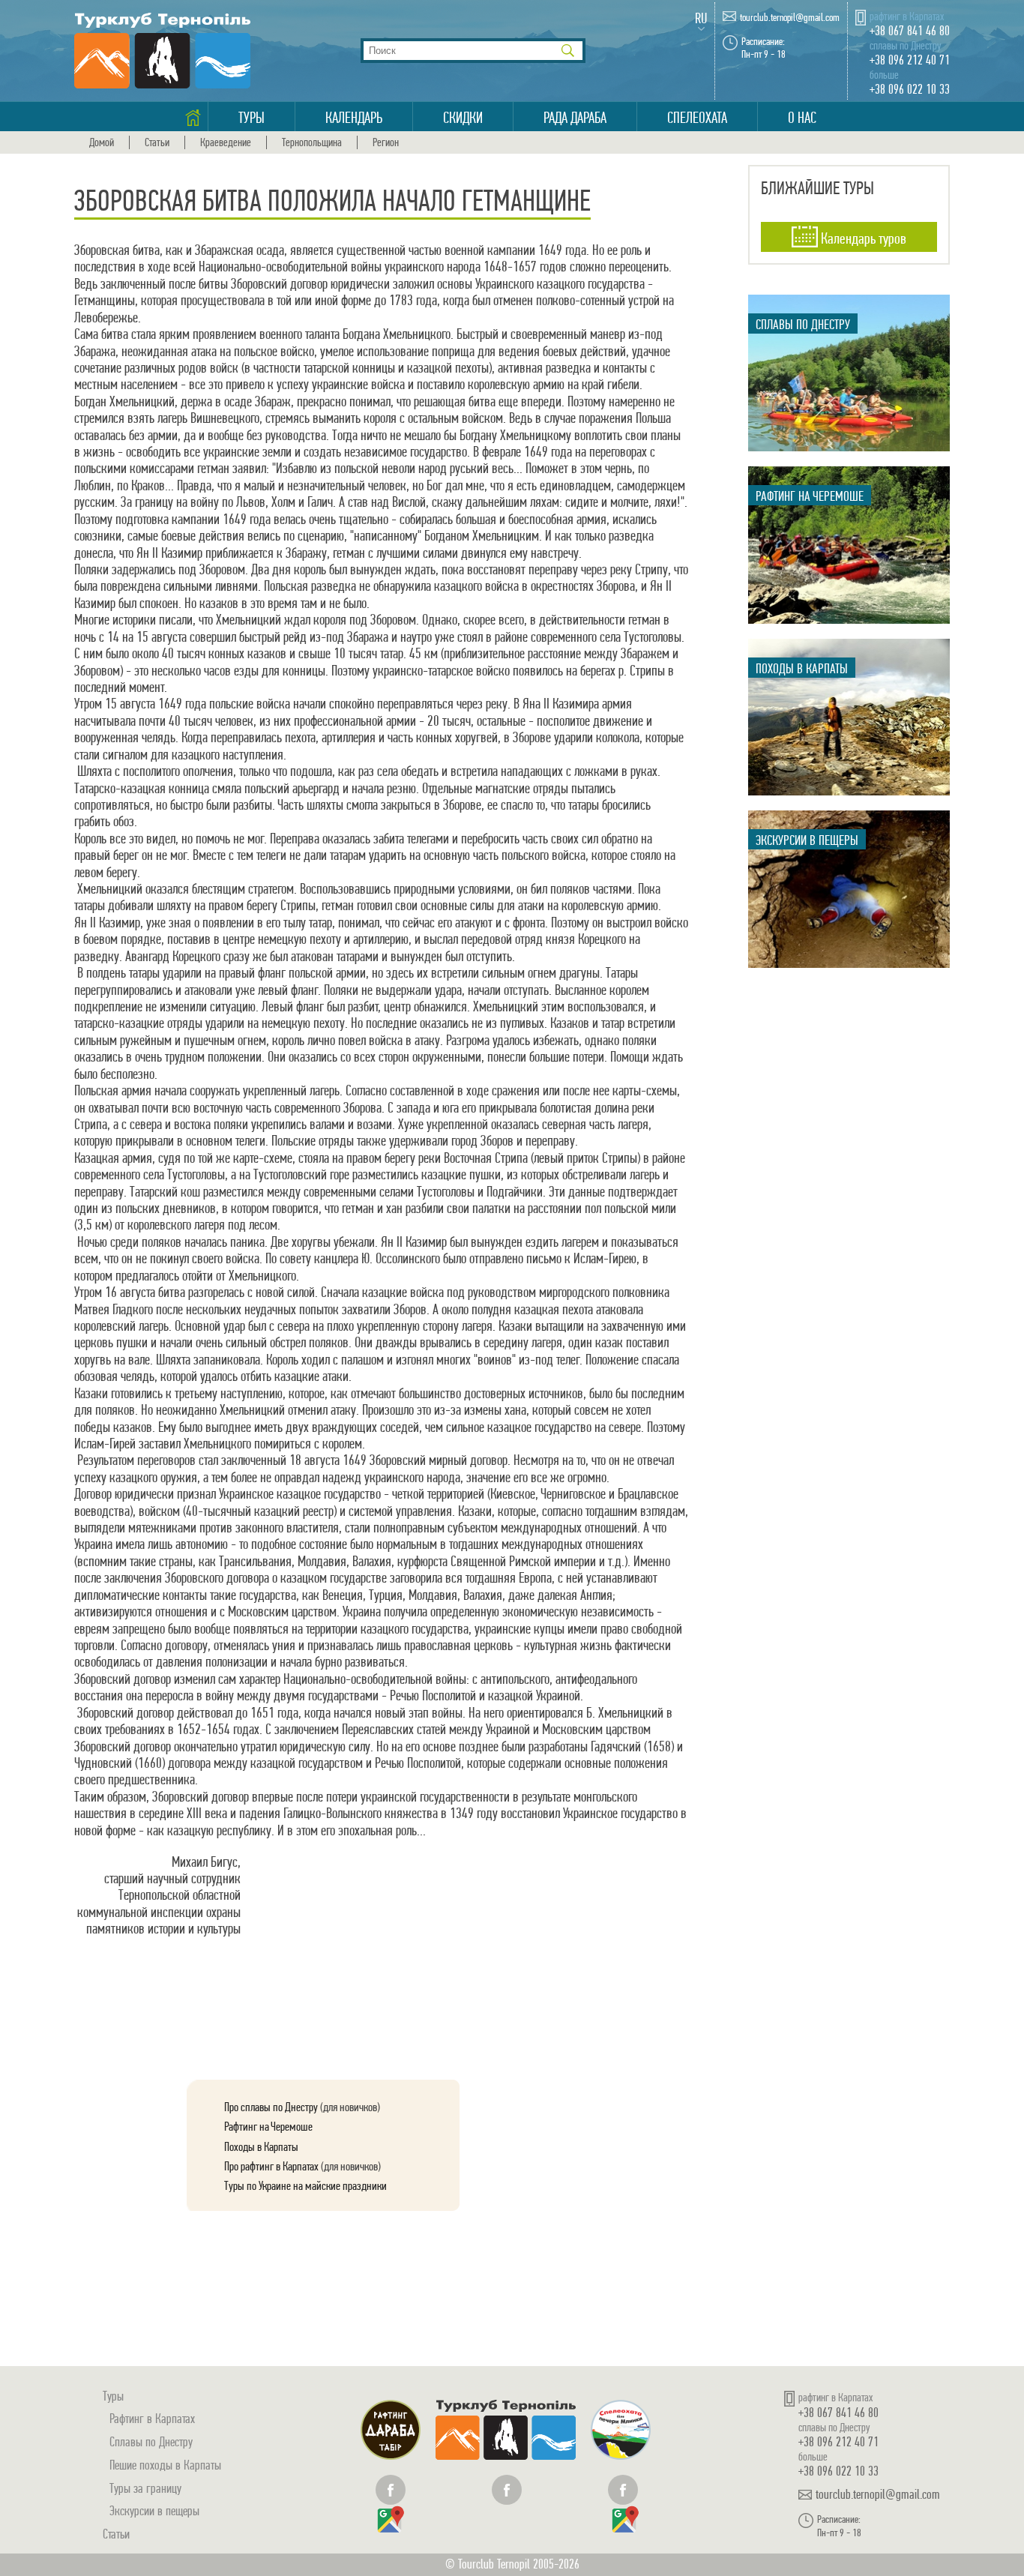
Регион (386, 142)
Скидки (463, 118)
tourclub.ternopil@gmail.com (790, 18)
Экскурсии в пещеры (154, 2510)
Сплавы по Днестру (151, 2441)
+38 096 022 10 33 (910, 89)
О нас (802, 118)
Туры (252, 118)
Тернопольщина (312, 142)
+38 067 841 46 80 (910, 30)
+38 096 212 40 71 (910, 60)
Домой (102, 142)
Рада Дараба (575, 118)
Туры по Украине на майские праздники (305, 2185)
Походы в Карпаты (261, 2146)
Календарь (354, 118)
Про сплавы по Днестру (271, 2107)
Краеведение (226, 142)
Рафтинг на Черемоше (268, 2126)
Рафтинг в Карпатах (152, 2418)
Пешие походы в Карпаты (165, 2465)
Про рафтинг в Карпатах (271, 2166)
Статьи (157, 142)
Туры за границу (145, 2488)
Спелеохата (697, 118)
